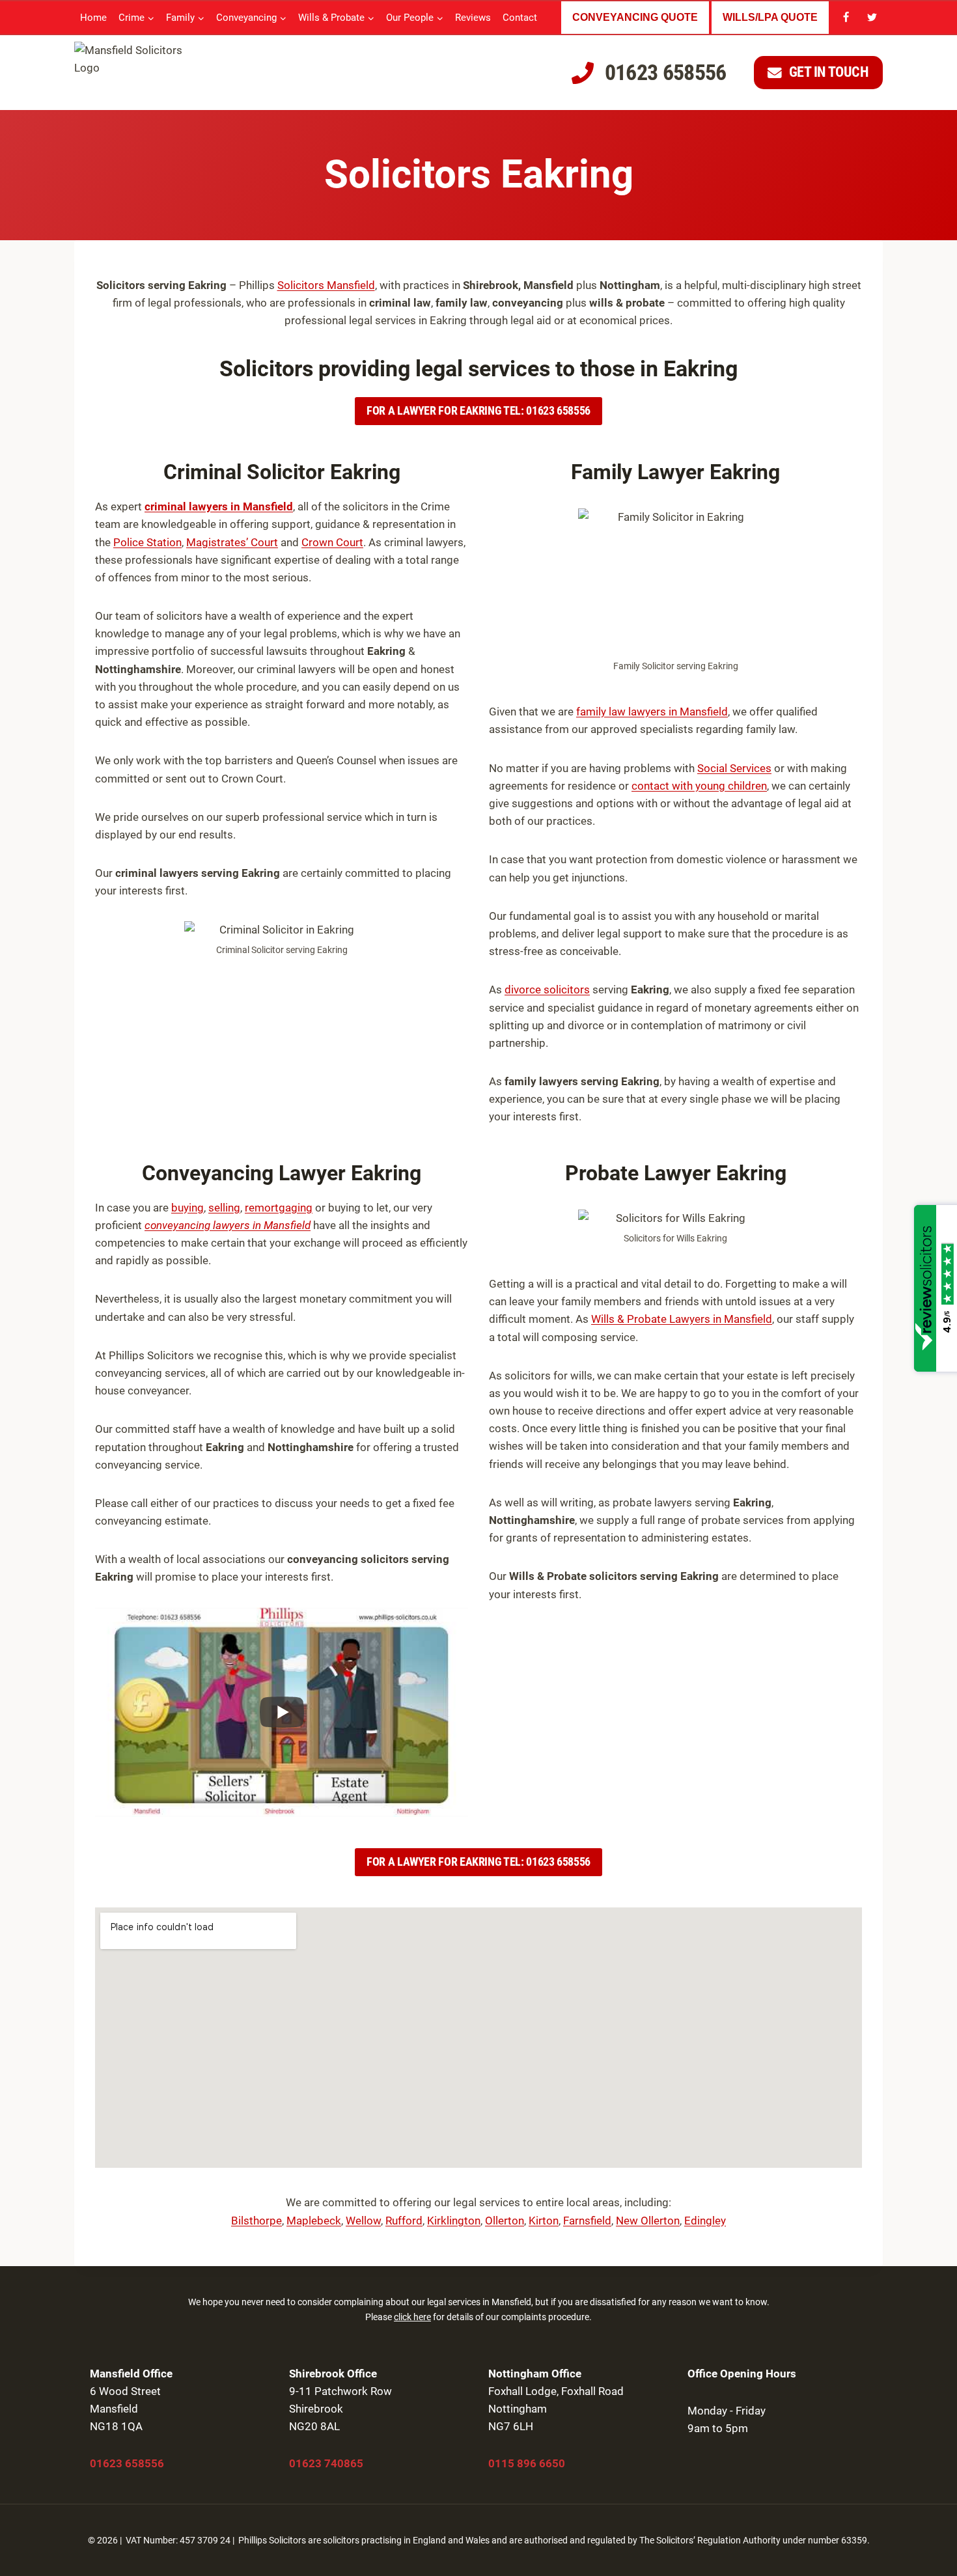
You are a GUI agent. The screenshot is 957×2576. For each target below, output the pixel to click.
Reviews (473, 18)
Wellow (363, 2221)
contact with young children (699, 786)
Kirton (544, 2221)
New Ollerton (648, 2221)
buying (187, 1208)
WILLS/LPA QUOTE (770, 17)
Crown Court (332, 542)
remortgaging (279, 1208)
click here (412, 2317)
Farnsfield (587, 2221)
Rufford (404, 2221)
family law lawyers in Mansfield (652, 712)
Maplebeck (314, 2221)
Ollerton (505, 2221)
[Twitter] (872, 18)
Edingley (705, 2221)
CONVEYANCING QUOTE (635, 17)
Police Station (147, 542)
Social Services (734, 768)
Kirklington (454, 2221)
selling (224, 1208)
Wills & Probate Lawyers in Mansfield (682, 1319)
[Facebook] (846, 18)
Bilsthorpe (257, 2221)
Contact (520, 18)
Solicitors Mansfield (326, 285)
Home (93, 18)
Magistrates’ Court (232, 542)
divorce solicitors (547, 990)
